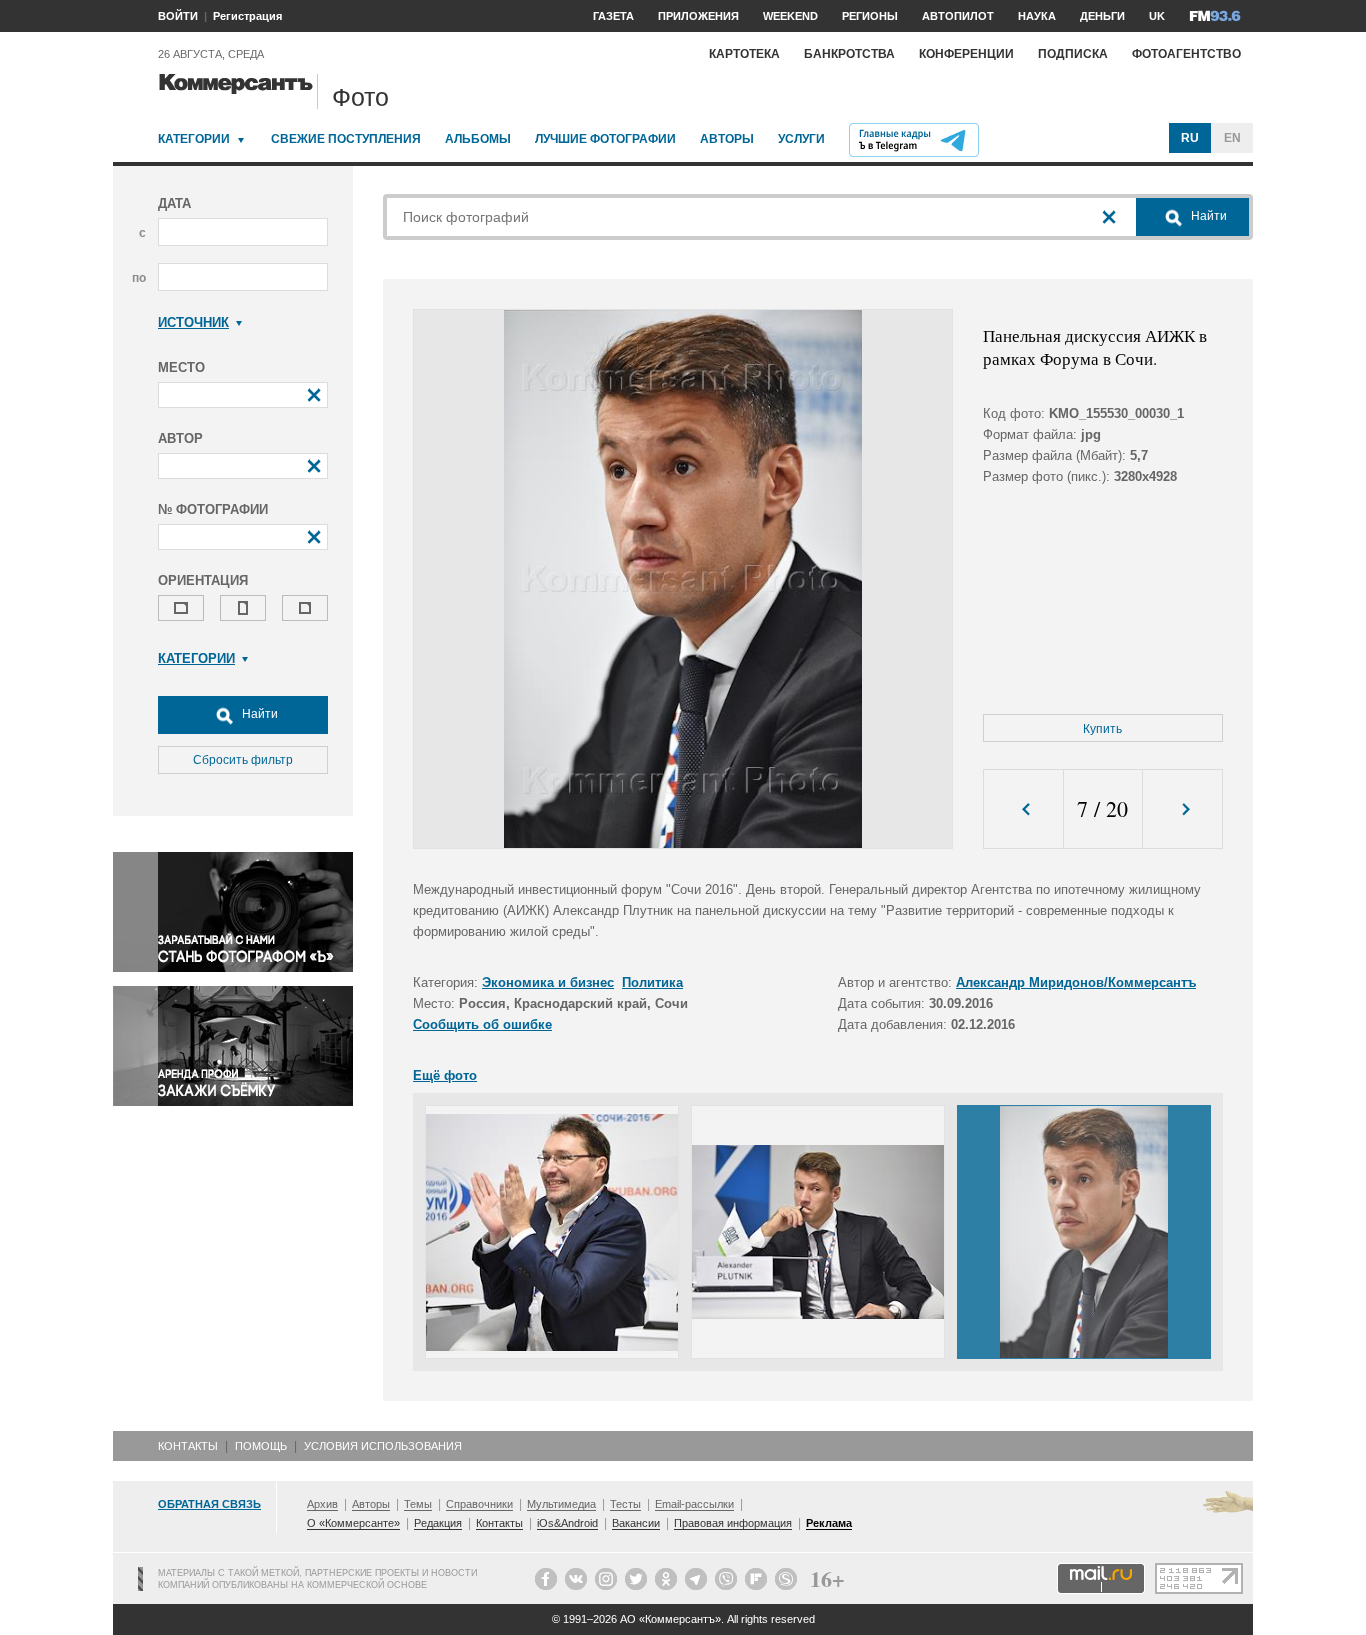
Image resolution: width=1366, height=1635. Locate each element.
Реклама (829, 1523)
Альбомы (478, 139)
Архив (322, 1504)
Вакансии (636, 1523)
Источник (193, 322)
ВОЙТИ (178, 16)
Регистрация (247, 16)
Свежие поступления (346, 139)
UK (1157, 16)
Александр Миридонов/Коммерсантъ (1076, 982)
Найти (258, 714)
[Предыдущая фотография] (1023, 809)
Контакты (188, 1446)
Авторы (727, 139)
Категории (194, 139)
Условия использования (383, 1446)
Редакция (438, 1523)
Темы (418, 1504)
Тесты (625, 1504)
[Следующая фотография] (1182, 809)
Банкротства (849, 54)
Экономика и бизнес (548, 982)
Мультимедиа (561, 1504)
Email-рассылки (694, 1504)
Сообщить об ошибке (482, 1024)
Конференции (966, 54)
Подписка (1073, 54)
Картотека (744, 54)
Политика (652, 982)
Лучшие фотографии (605, 139)
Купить (1102, 729)
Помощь (261, 1446)
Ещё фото (445, 1075)
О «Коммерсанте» (353, 1523)
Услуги (801, 139)
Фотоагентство (1186, 54)
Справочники (479, 1504)
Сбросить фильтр (243, 760)
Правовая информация (733, 1523)
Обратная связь (209, 1504)
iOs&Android (567, 1523)
